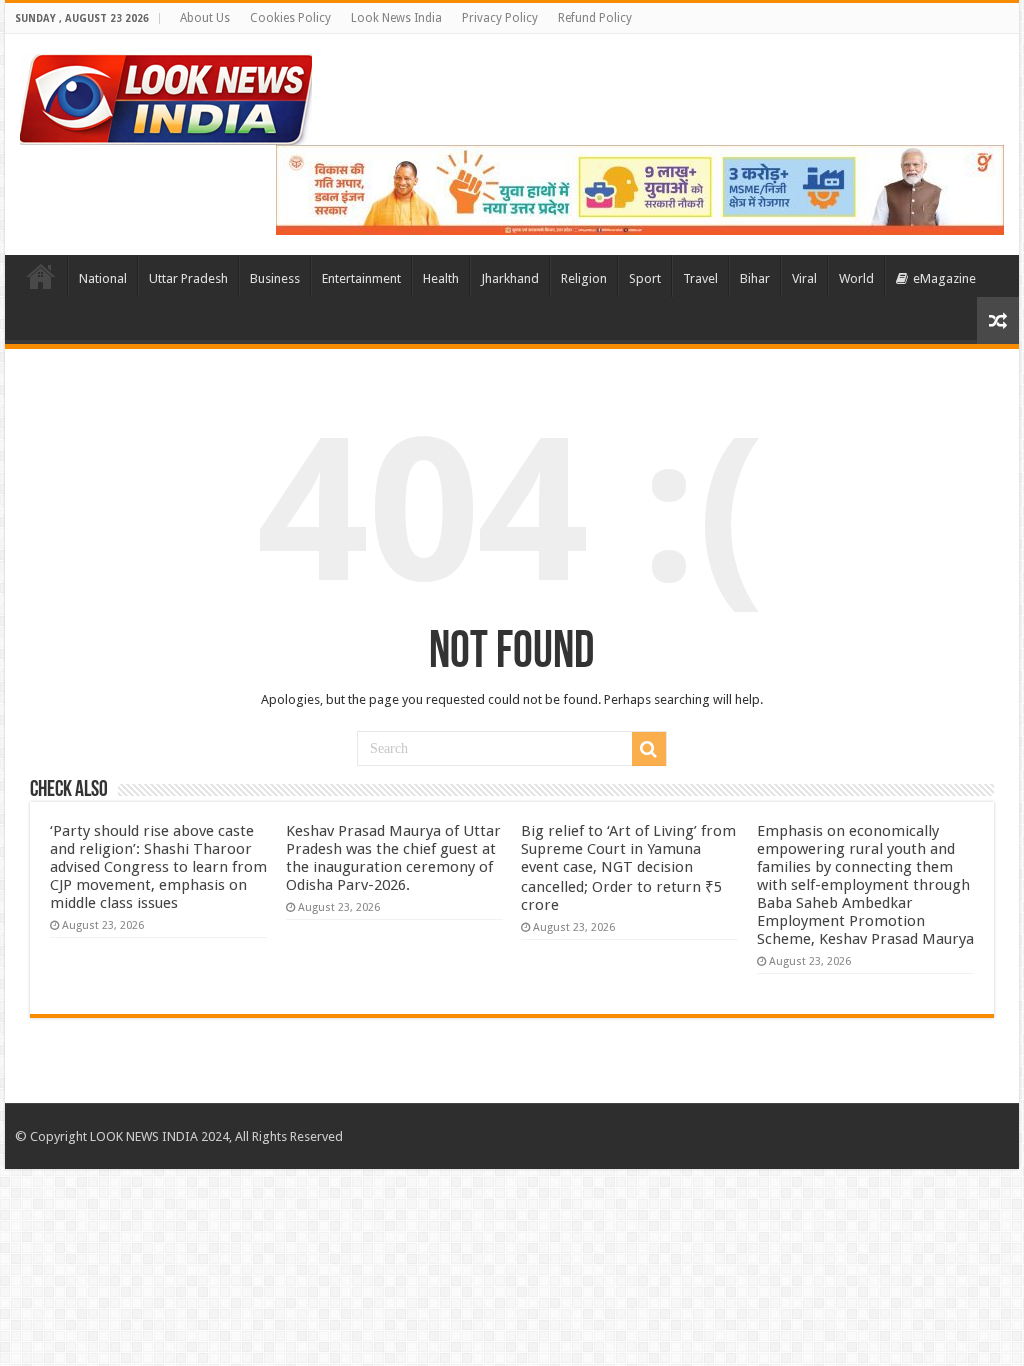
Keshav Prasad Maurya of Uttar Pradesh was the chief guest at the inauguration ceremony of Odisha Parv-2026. (393, 858)
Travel (700, 278)
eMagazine (944, 278)
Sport (645, 278)
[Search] (649, 749)
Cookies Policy (290, 18)
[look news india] (166, 96)
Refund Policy (595, 18)
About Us (205, 18)
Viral (804, 278)
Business (275, 278)
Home (41, 276)
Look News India (396, 18)
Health (441, 278)
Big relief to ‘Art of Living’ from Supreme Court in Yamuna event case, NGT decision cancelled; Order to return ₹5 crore (628, 868)
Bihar (755, 278)
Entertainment (361, 278)
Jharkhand (510, 278)
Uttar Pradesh (188, 278)
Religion (584, 278)
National (103, 278)
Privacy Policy (500, 18)
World (856, 278)
